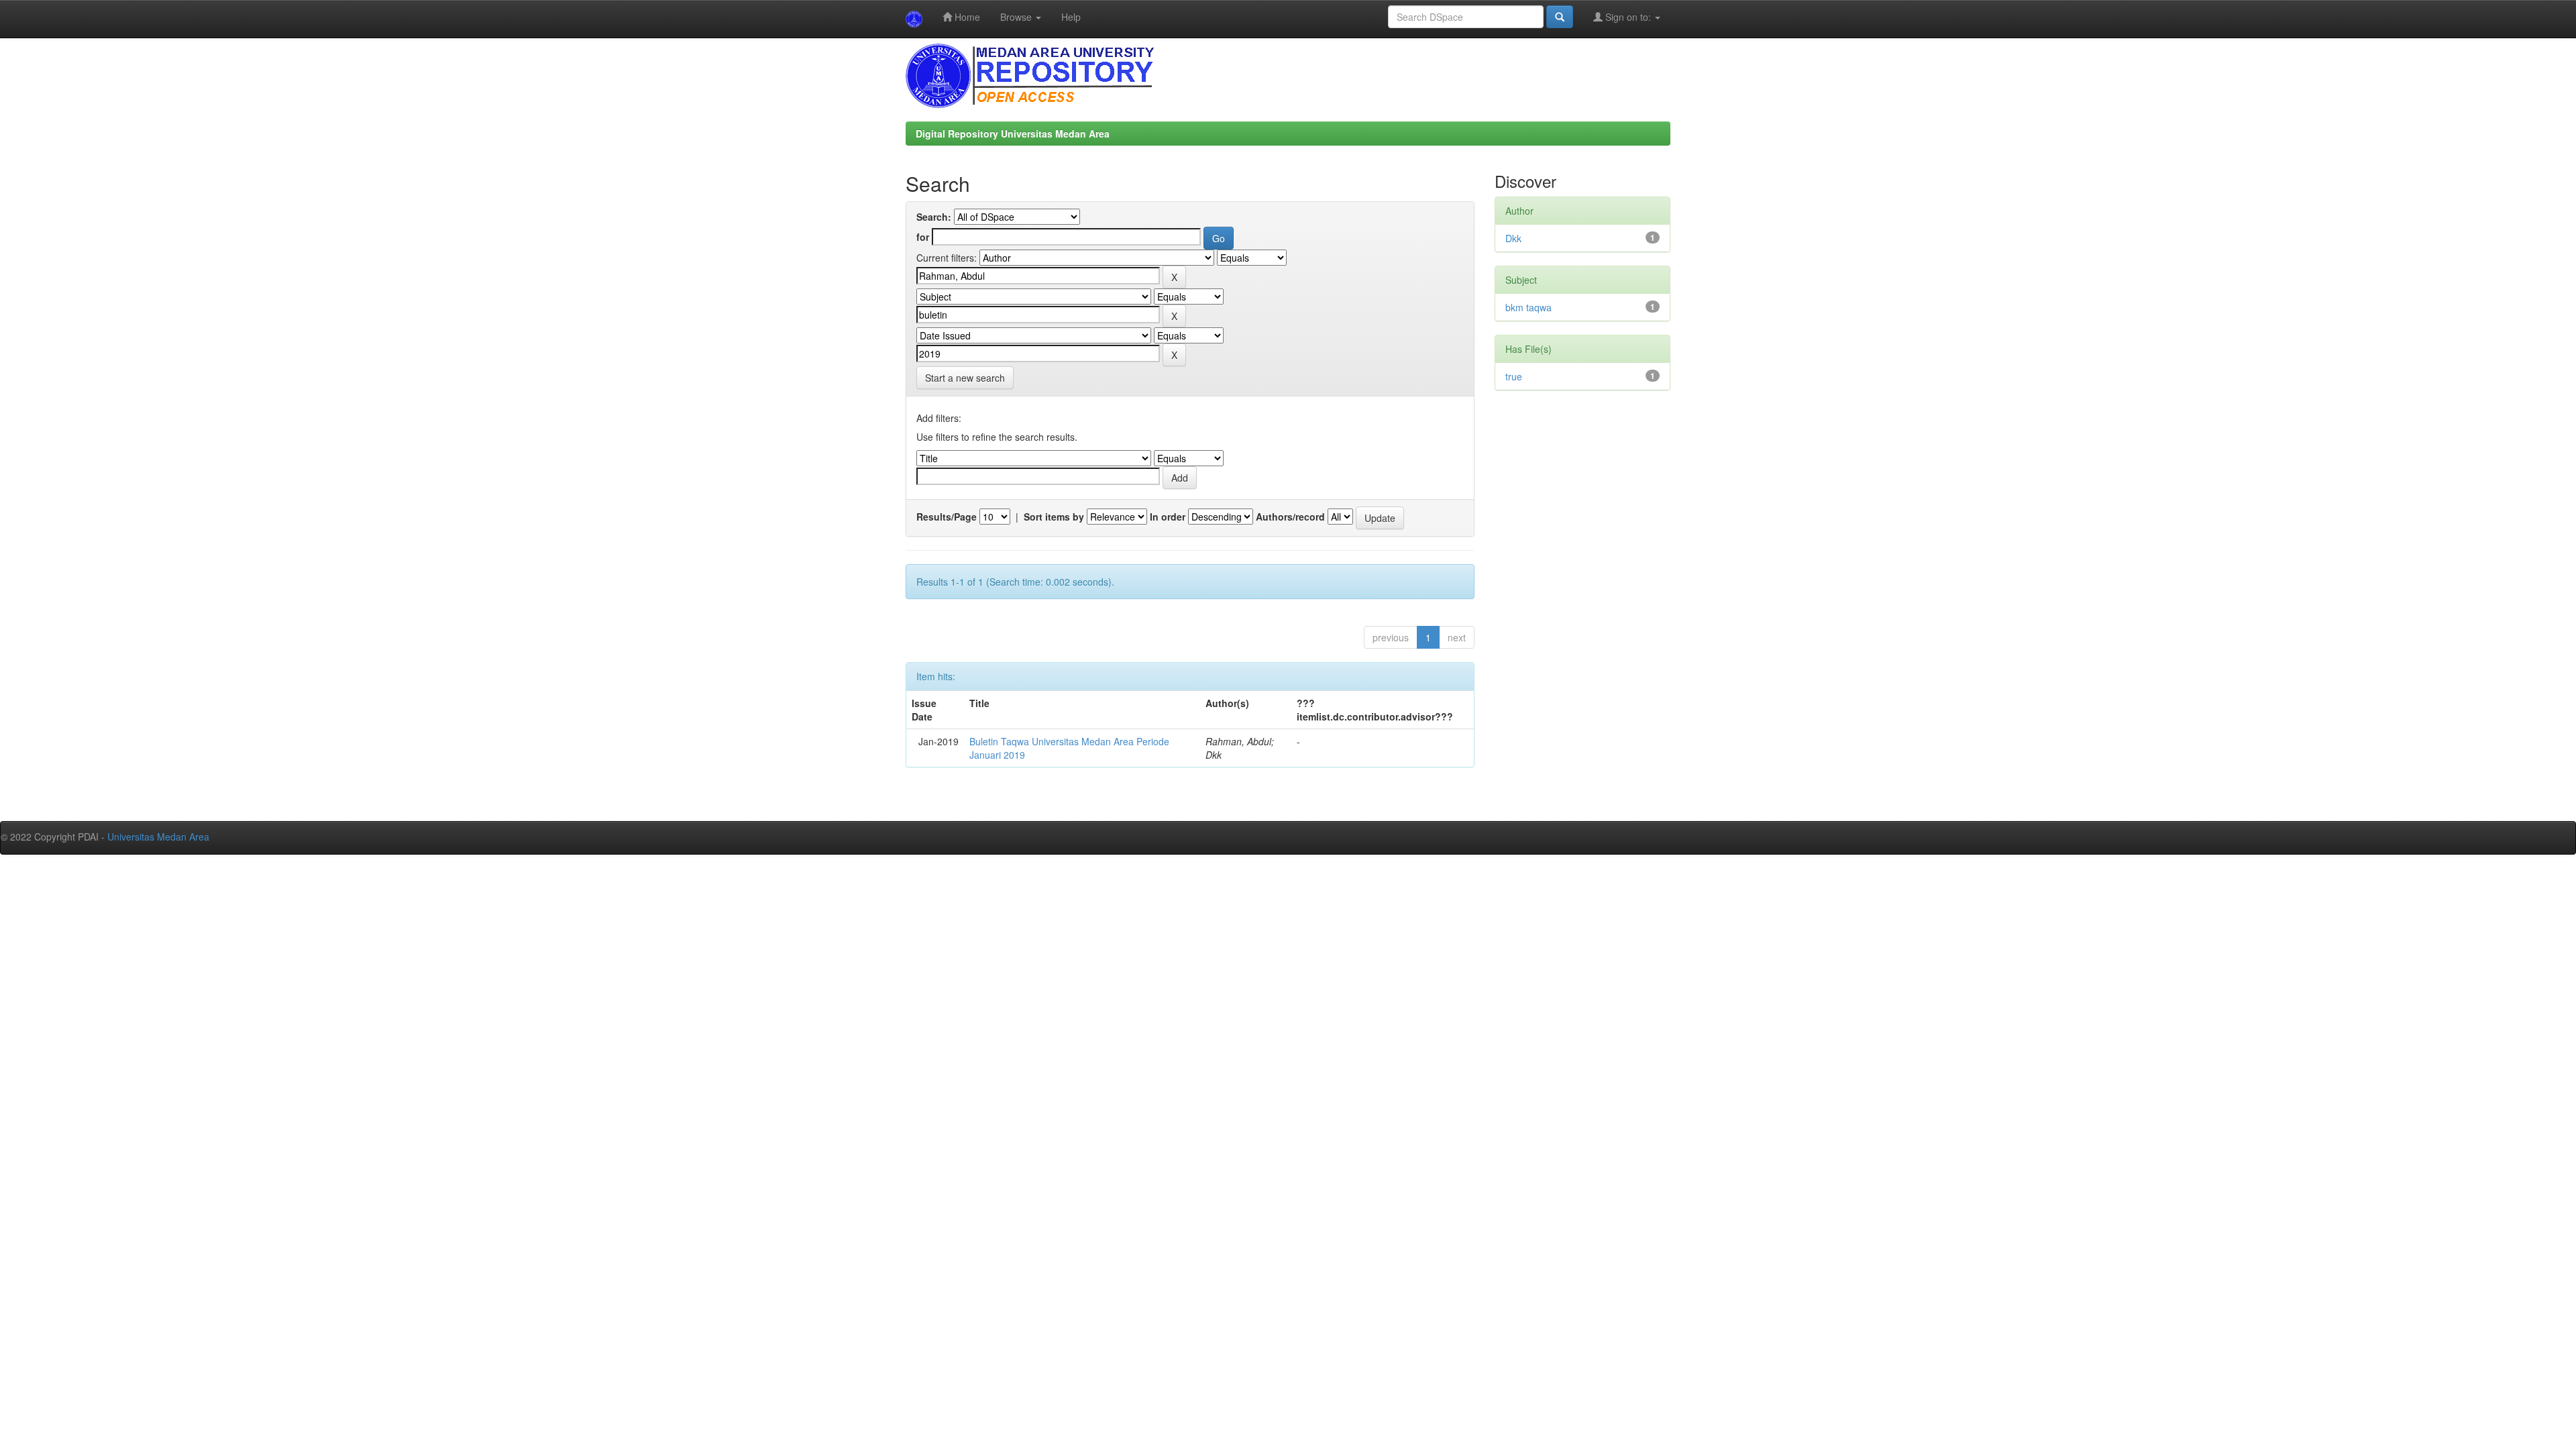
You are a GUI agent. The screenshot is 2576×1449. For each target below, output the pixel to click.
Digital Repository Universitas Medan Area (1013, 133)
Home (966, 17)
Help (1071, 17)
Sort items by (1054, 517)
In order (1168, 517)
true (1514, 376)
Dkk (1513, 238)
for (923, 237)
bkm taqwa (1528, 307)
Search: (934, 217)
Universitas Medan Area (158, 837)
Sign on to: (1628, 17)
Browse (1017, 17)
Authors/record (1290, 517)
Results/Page (947, 517)
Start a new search (965, 378)
